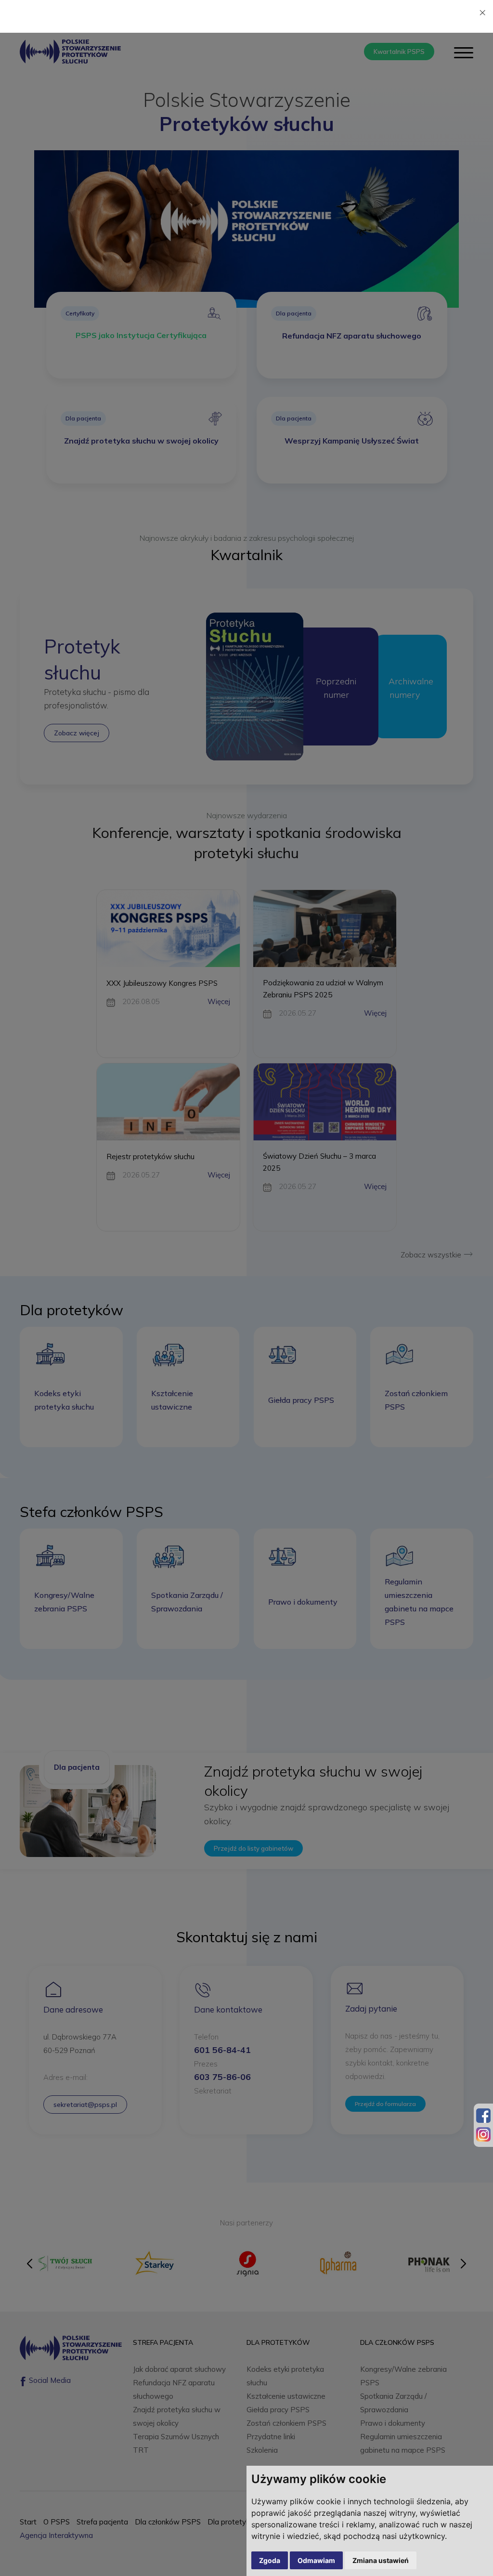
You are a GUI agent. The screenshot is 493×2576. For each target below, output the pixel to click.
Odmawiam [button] (316, 2560)
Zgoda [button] (270, 2560)
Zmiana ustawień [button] (381, 2560)
